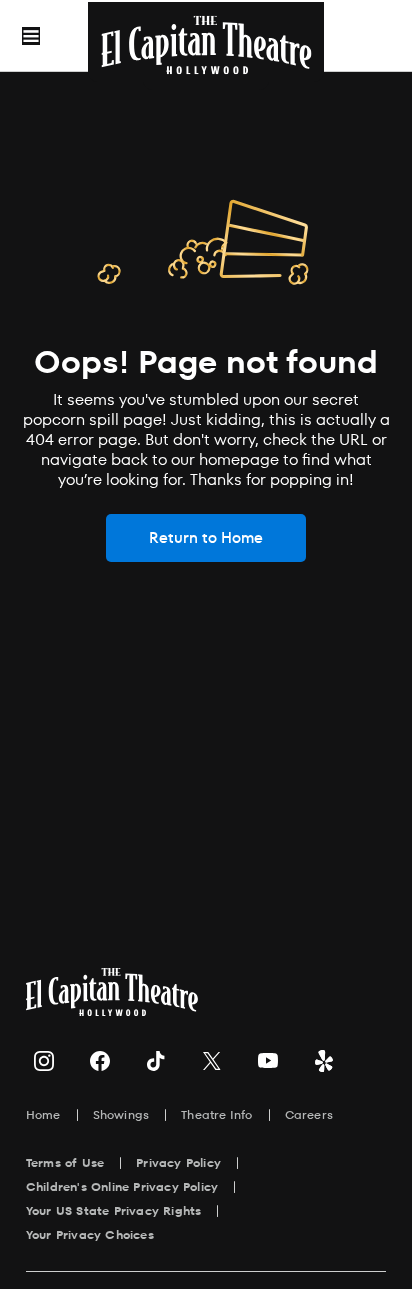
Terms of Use (65, 1162)
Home (43, 1114)
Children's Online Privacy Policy (122, 1186)
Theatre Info (216, 1114)
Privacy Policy (178, 1162)
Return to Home (206, 537)
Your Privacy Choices (90, 1234)
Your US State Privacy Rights (114, 1210)
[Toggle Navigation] (31, 35)
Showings (121, 1114)
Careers (309, 1114)
